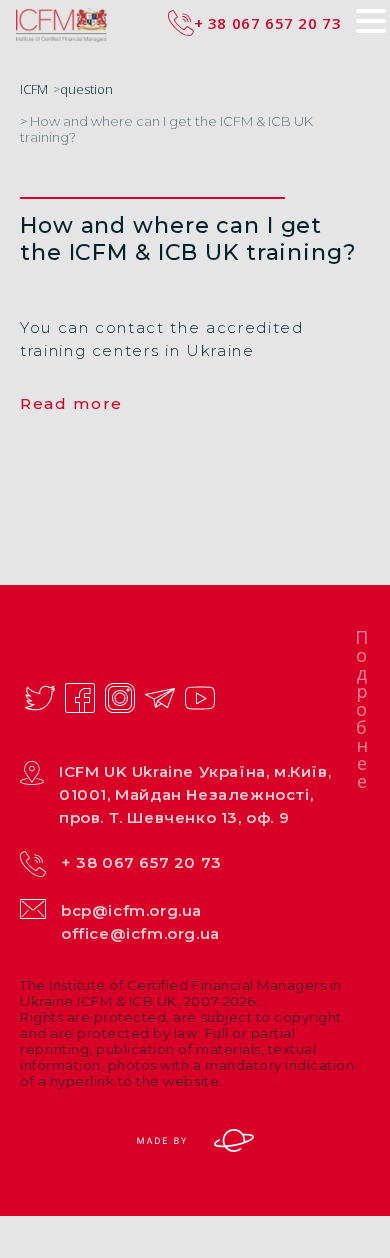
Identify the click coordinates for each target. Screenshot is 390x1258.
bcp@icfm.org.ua (131, 910)
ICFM (34, 89)
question (86, 89)
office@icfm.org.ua (140, 933)
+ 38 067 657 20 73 (141, 862)
